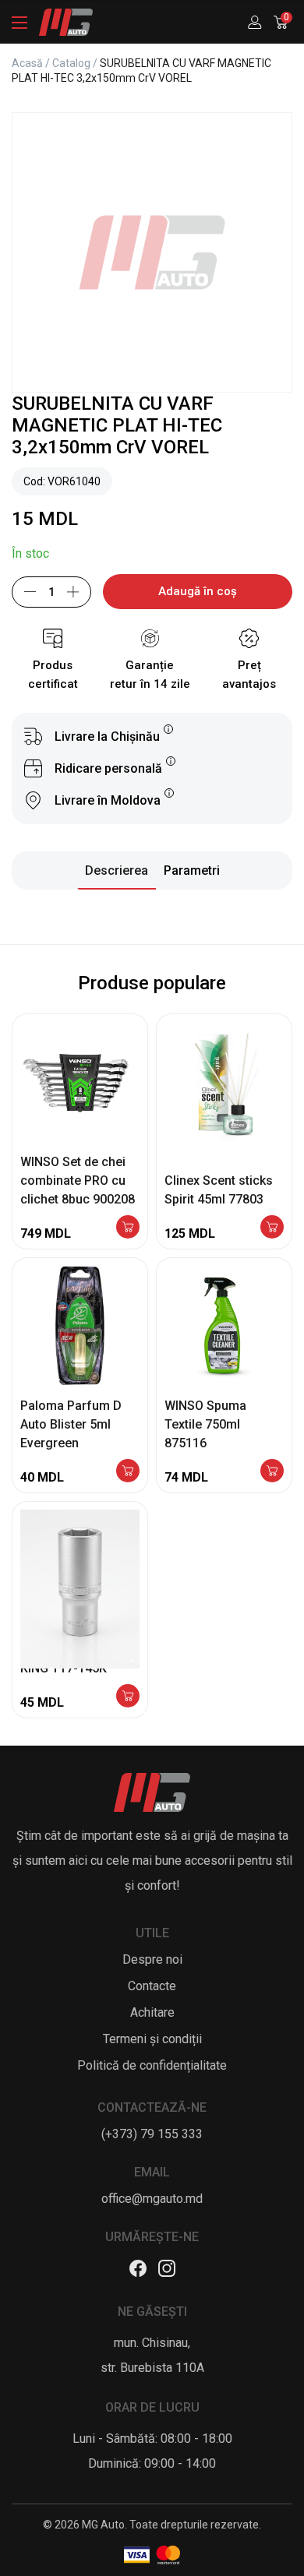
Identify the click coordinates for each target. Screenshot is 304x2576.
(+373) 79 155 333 (152, 2134)
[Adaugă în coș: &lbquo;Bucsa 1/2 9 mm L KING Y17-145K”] (128, 1697)
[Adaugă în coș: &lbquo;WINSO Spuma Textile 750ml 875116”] (272, 1472)
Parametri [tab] (192, 870)
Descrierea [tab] (117, 870)
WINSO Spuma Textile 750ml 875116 (205, 1424)
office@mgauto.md (152, 2199)
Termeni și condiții (152, 2039)
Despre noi (152, 1959)
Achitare (152, 2012)
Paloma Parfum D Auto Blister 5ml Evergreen (71, 1424)
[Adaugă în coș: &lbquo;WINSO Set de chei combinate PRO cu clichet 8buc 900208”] (128, 1228)
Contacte (152, 1986)
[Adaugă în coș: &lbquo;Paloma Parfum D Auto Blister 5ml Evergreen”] (128, 1472)
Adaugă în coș (198, 591)
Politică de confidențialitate (152, 2065)
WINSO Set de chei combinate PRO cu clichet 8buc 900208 (78, 1181)
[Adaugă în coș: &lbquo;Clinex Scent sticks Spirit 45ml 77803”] (272, 1228)
